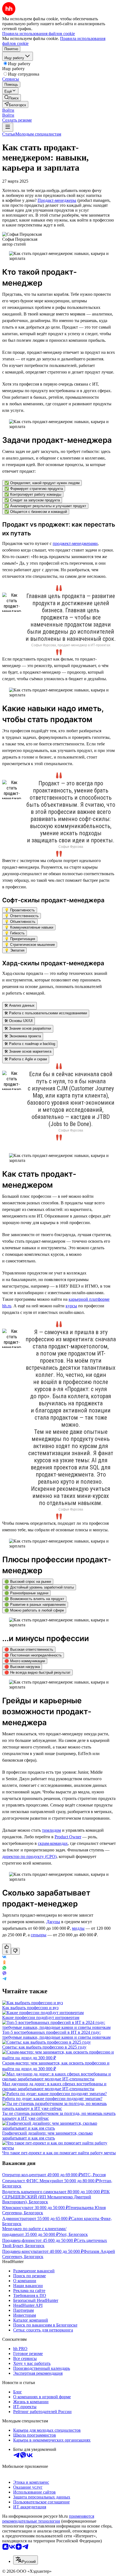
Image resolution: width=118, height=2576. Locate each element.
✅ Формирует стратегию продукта (34, 489)
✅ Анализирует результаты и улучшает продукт (45, 506)
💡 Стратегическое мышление (30, 945)
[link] (12, 98)
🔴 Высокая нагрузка (22, 1667)
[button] (8, 110)
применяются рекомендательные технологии (48, 2519)
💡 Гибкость (15, 933)
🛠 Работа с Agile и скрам (26, 1059)
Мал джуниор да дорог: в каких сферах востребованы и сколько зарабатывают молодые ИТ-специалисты (54, 2086)
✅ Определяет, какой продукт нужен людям (42, 483)
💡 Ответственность (22, 916)
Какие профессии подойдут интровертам (41, 2018)
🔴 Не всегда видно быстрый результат (37, 1672)
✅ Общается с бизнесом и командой (36, 512)
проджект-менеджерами (75, 543)
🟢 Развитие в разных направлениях (35, 1605)
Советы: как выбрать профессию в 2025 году (44, 2047)
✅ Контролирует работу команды (33, 494)
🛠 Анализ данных (19, 1005)
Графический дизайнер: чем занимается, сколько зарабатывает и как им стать (47, 2136)
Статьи (9, 134)
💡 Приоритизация (20, 939)
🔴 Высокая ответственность (29, 1649)
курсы (71, 1306)
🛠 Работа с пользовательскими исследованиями (46, 1013)
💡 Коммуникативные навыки (29, 927)
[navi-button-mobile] (8, 127)
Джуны (53, 1922)
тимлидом (51, 1830)
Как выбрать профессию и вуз (30, 2008)
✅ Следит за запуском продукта (32, 500)
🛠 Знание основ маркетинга (28, 1051)
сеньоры (39, 1935)
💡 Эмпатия (14, 950)
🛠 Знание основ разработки (28, 1028)
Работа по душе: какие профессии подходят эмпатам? (52, 2099)
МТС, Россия (93, 2175)
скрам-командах (53, 1843)
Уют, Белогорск (73, 2234)
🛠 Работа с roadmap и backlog (30, 1044)
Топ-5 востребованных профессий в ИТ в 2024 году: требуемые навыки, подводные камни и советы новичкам (56, 2035)
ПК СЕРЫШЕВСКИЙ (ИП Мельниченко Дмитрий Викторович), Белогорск (56, 2197)
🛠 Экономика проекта (23, 1036)
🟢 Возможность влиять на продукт (34, 1599)
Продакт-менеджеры (57, 200)
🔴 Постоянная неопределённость (33, 1655)
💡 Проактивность (20, 910)
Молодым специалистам (38, 134)
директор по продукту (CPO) (29, 1856)
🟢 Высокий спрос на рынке (28, 1582)
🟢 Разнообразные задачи (26, 1593)
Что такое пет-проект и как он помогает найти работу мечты (59, 2153)
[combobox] (26, 2560)
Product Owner (68, 1837)
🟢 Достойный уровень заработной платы (39, 1587)
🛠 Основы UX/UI (19, 1021)
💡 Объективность (20, 922)
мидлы (78, 1928)
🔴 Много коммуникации (25, 1661)
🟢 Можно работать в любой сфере (34, 1610)
